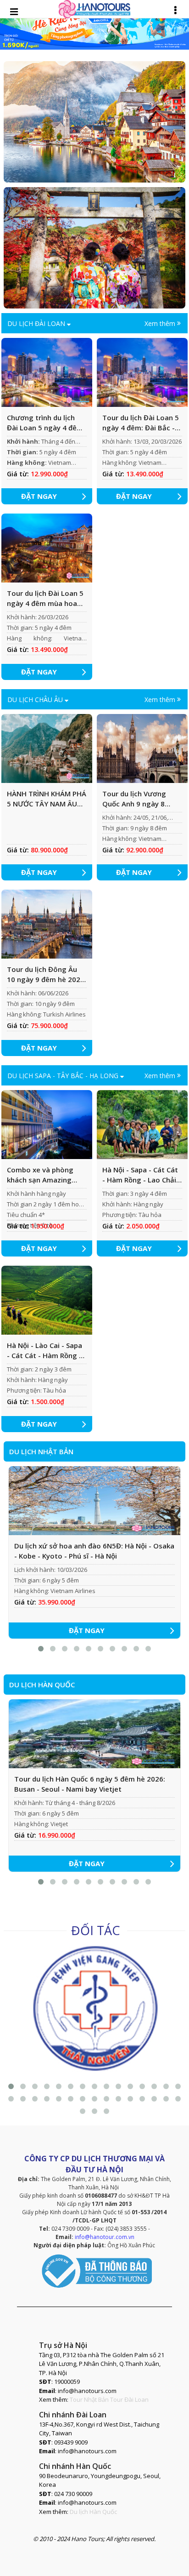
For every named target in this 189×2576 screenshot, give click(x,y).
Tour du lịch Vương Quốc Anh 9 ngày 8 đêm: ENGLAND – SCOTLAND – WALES (135, 799)
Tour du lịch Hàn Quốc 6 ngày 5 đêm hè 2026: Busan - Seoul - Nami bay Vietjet (90, 1784)
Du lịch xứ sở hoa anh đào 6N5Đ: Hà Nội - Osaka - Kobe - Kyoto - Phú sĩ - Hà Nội (94, 1551)
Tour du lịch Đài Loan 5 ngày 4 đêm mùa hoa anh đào (45, 599)
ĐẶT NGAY (39, 496)
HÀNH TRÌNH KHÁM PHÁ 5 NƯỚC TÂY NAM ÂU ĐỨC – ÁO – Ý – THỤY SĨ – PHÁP (47, 799)
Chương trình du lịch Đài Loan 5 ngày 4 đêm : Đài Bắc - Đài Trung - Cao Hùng (45, 423)
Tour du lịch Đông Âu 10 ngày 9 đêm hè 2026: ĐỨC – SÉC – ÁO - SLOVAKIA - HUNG (47, 975)
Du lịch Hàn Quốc (93, 2512)
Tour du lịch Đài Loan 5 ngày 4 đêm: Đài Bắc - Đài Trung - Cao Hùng (141, 423)
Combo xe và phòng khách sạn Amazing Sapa (40, 1175)
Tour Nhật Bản (89, 2399)
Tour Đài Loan (129, 2399)
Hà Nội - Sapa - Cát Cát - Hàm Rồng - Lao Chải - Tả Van (142, 1175)
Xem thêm (161, 323)
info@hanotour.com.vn (105, 2237)
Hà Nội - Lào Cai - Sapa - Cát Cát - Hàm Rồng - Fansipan (44, 1351)
